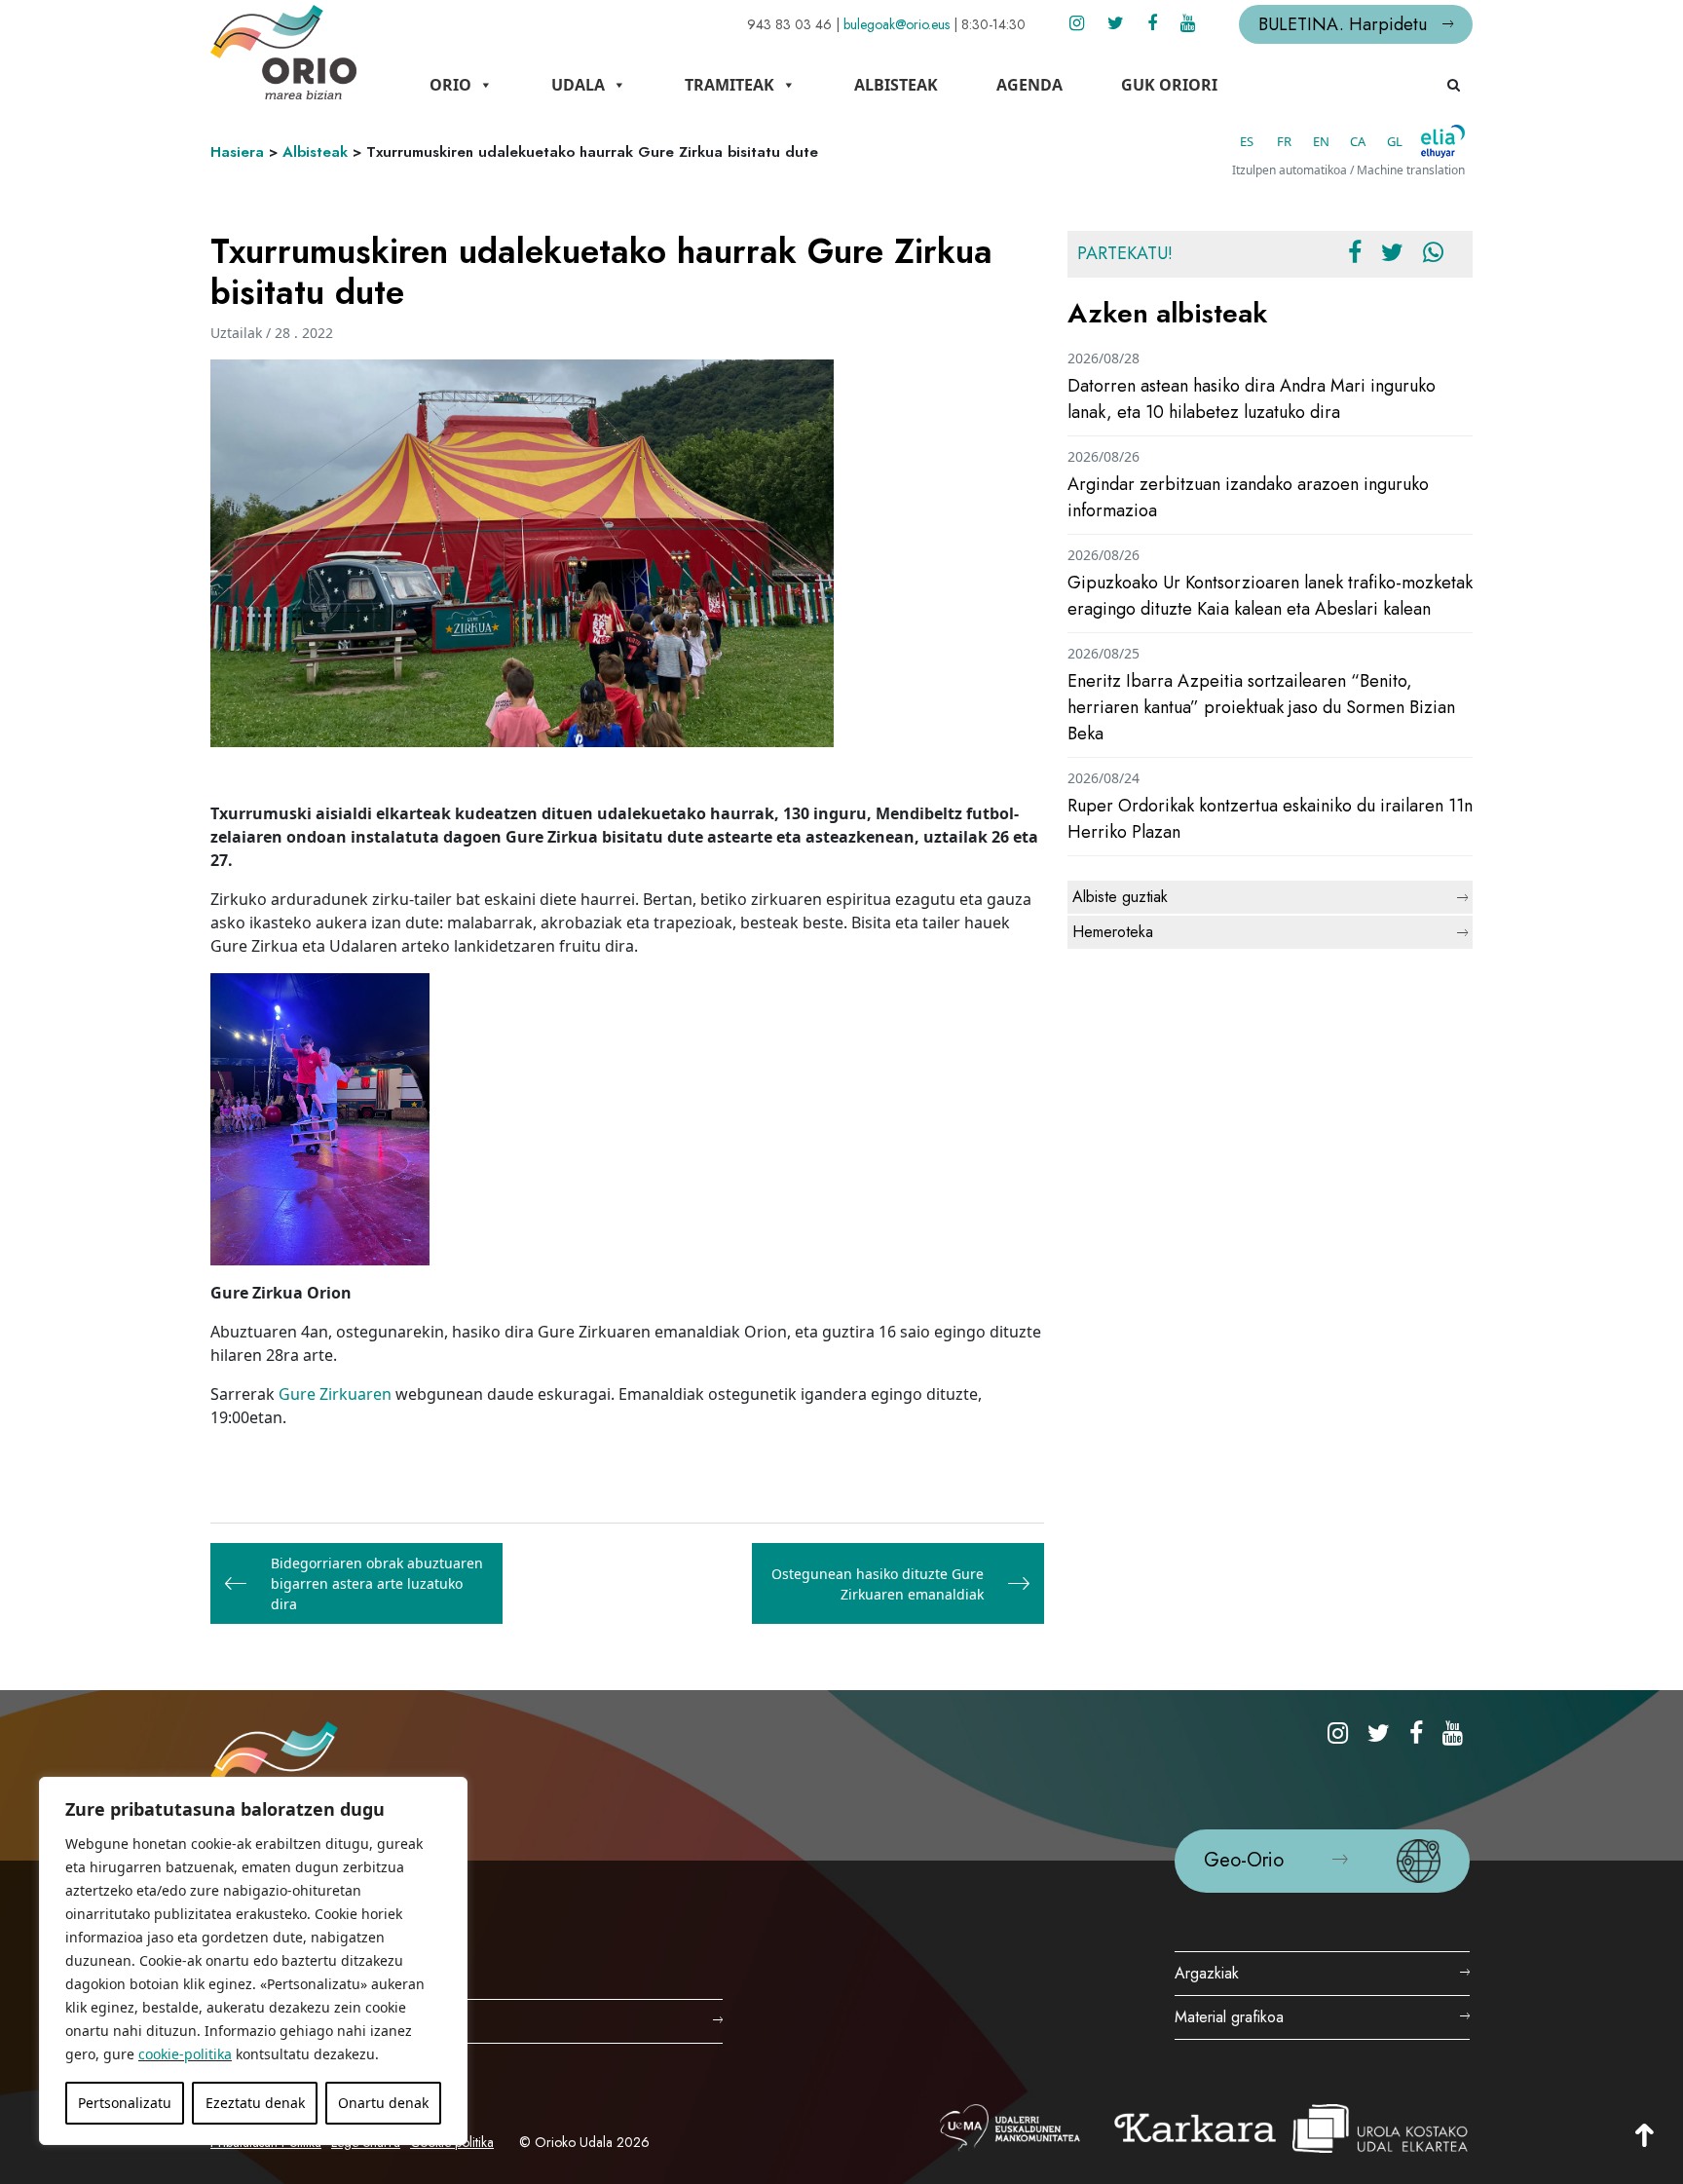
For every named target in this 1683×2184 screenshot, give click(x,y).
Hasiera (237, 152)
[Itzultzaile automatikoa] (1443, 141)
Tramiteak (729, 85)
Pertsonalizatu (125, 2103)
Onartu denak (383, 2103)
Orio (450, 85)
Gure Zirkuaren (335, 1394)
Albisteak (896, 85)
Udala (578, 85)
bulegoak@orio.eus (897, 24)
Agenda (1029, 85)
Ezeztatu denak (255, 2103)
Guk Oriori (1169, 85)
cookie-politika (185, 2054)
